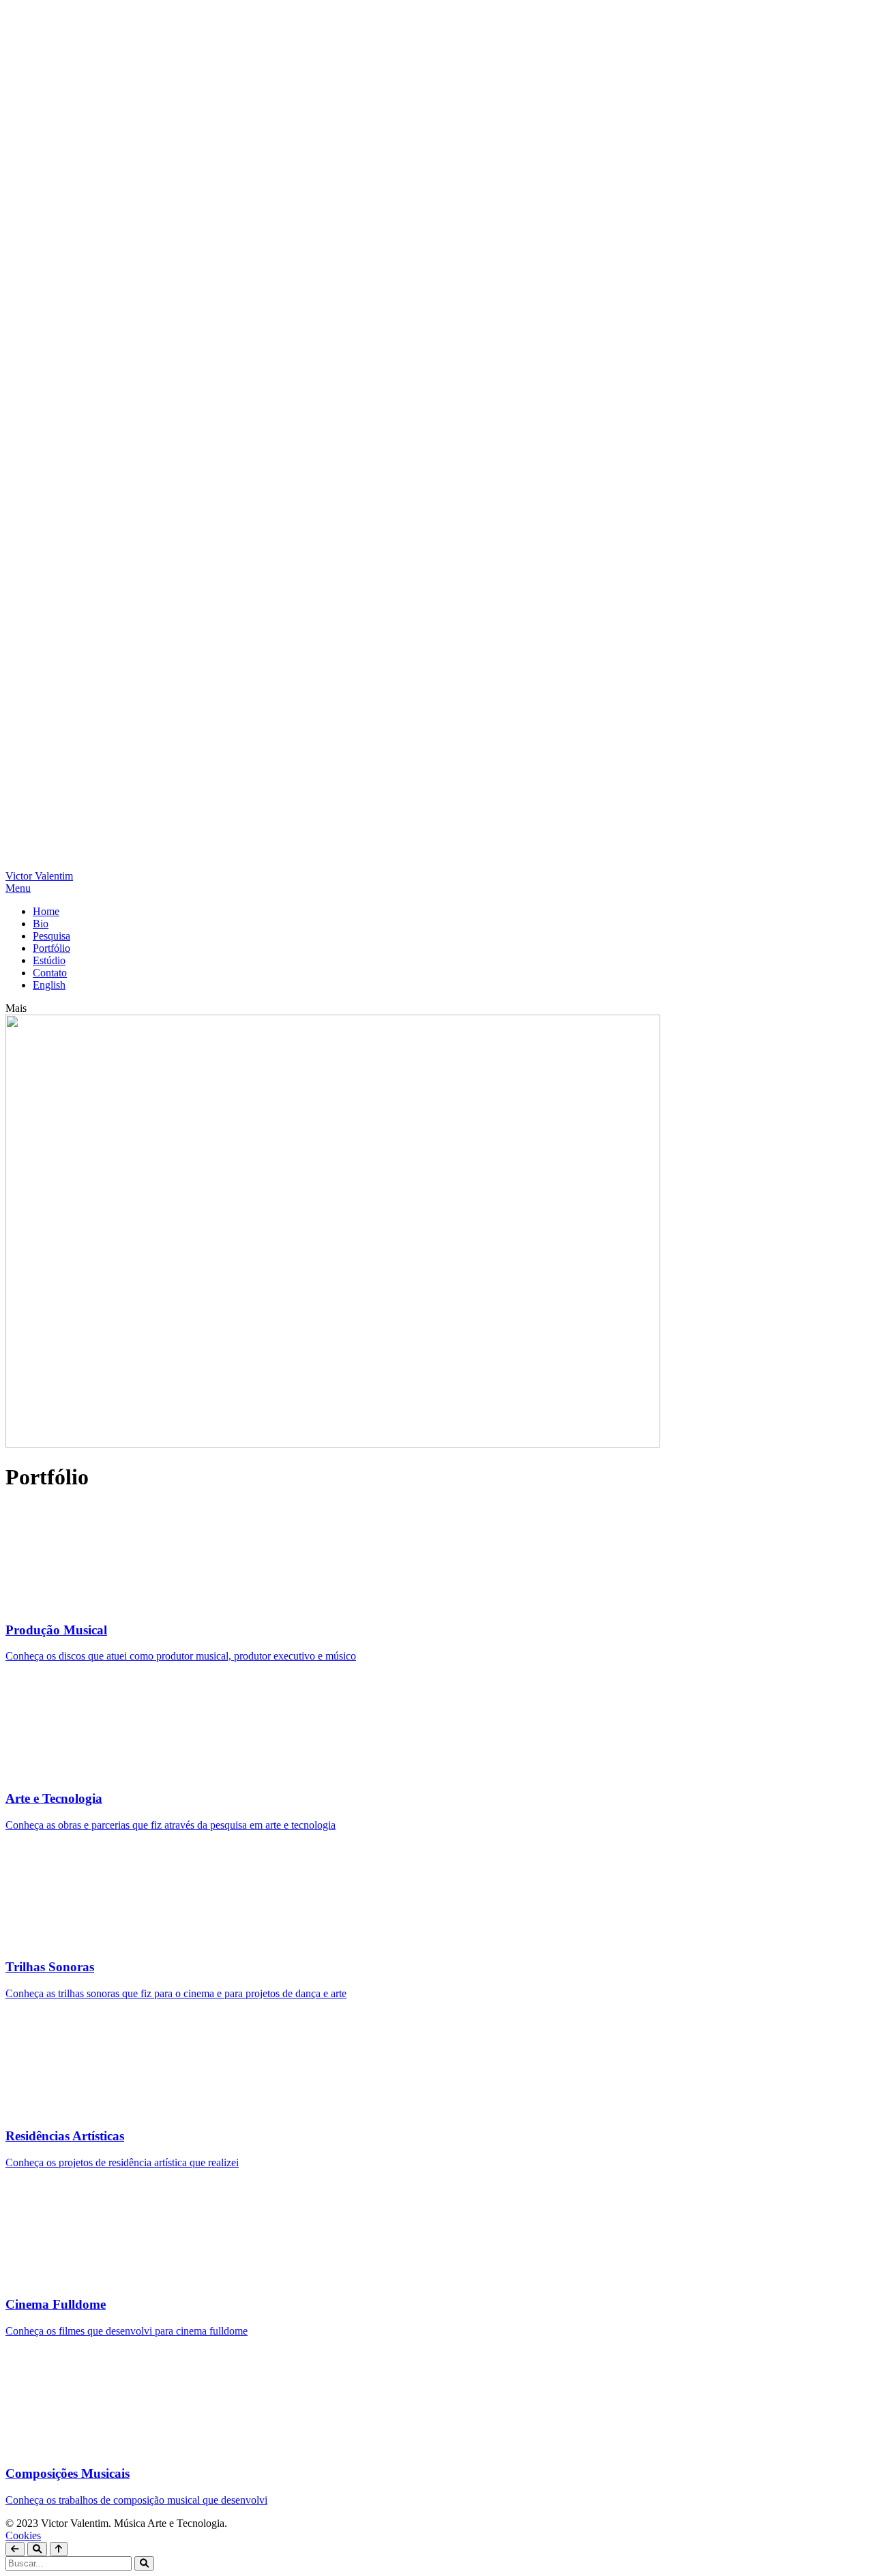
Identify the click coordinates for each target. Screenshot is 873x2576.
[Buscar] (37, 2549)
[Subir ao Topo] (59, 2549)
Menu (18, 888)
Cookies (23, 2535)
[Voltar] (15, 2549)
